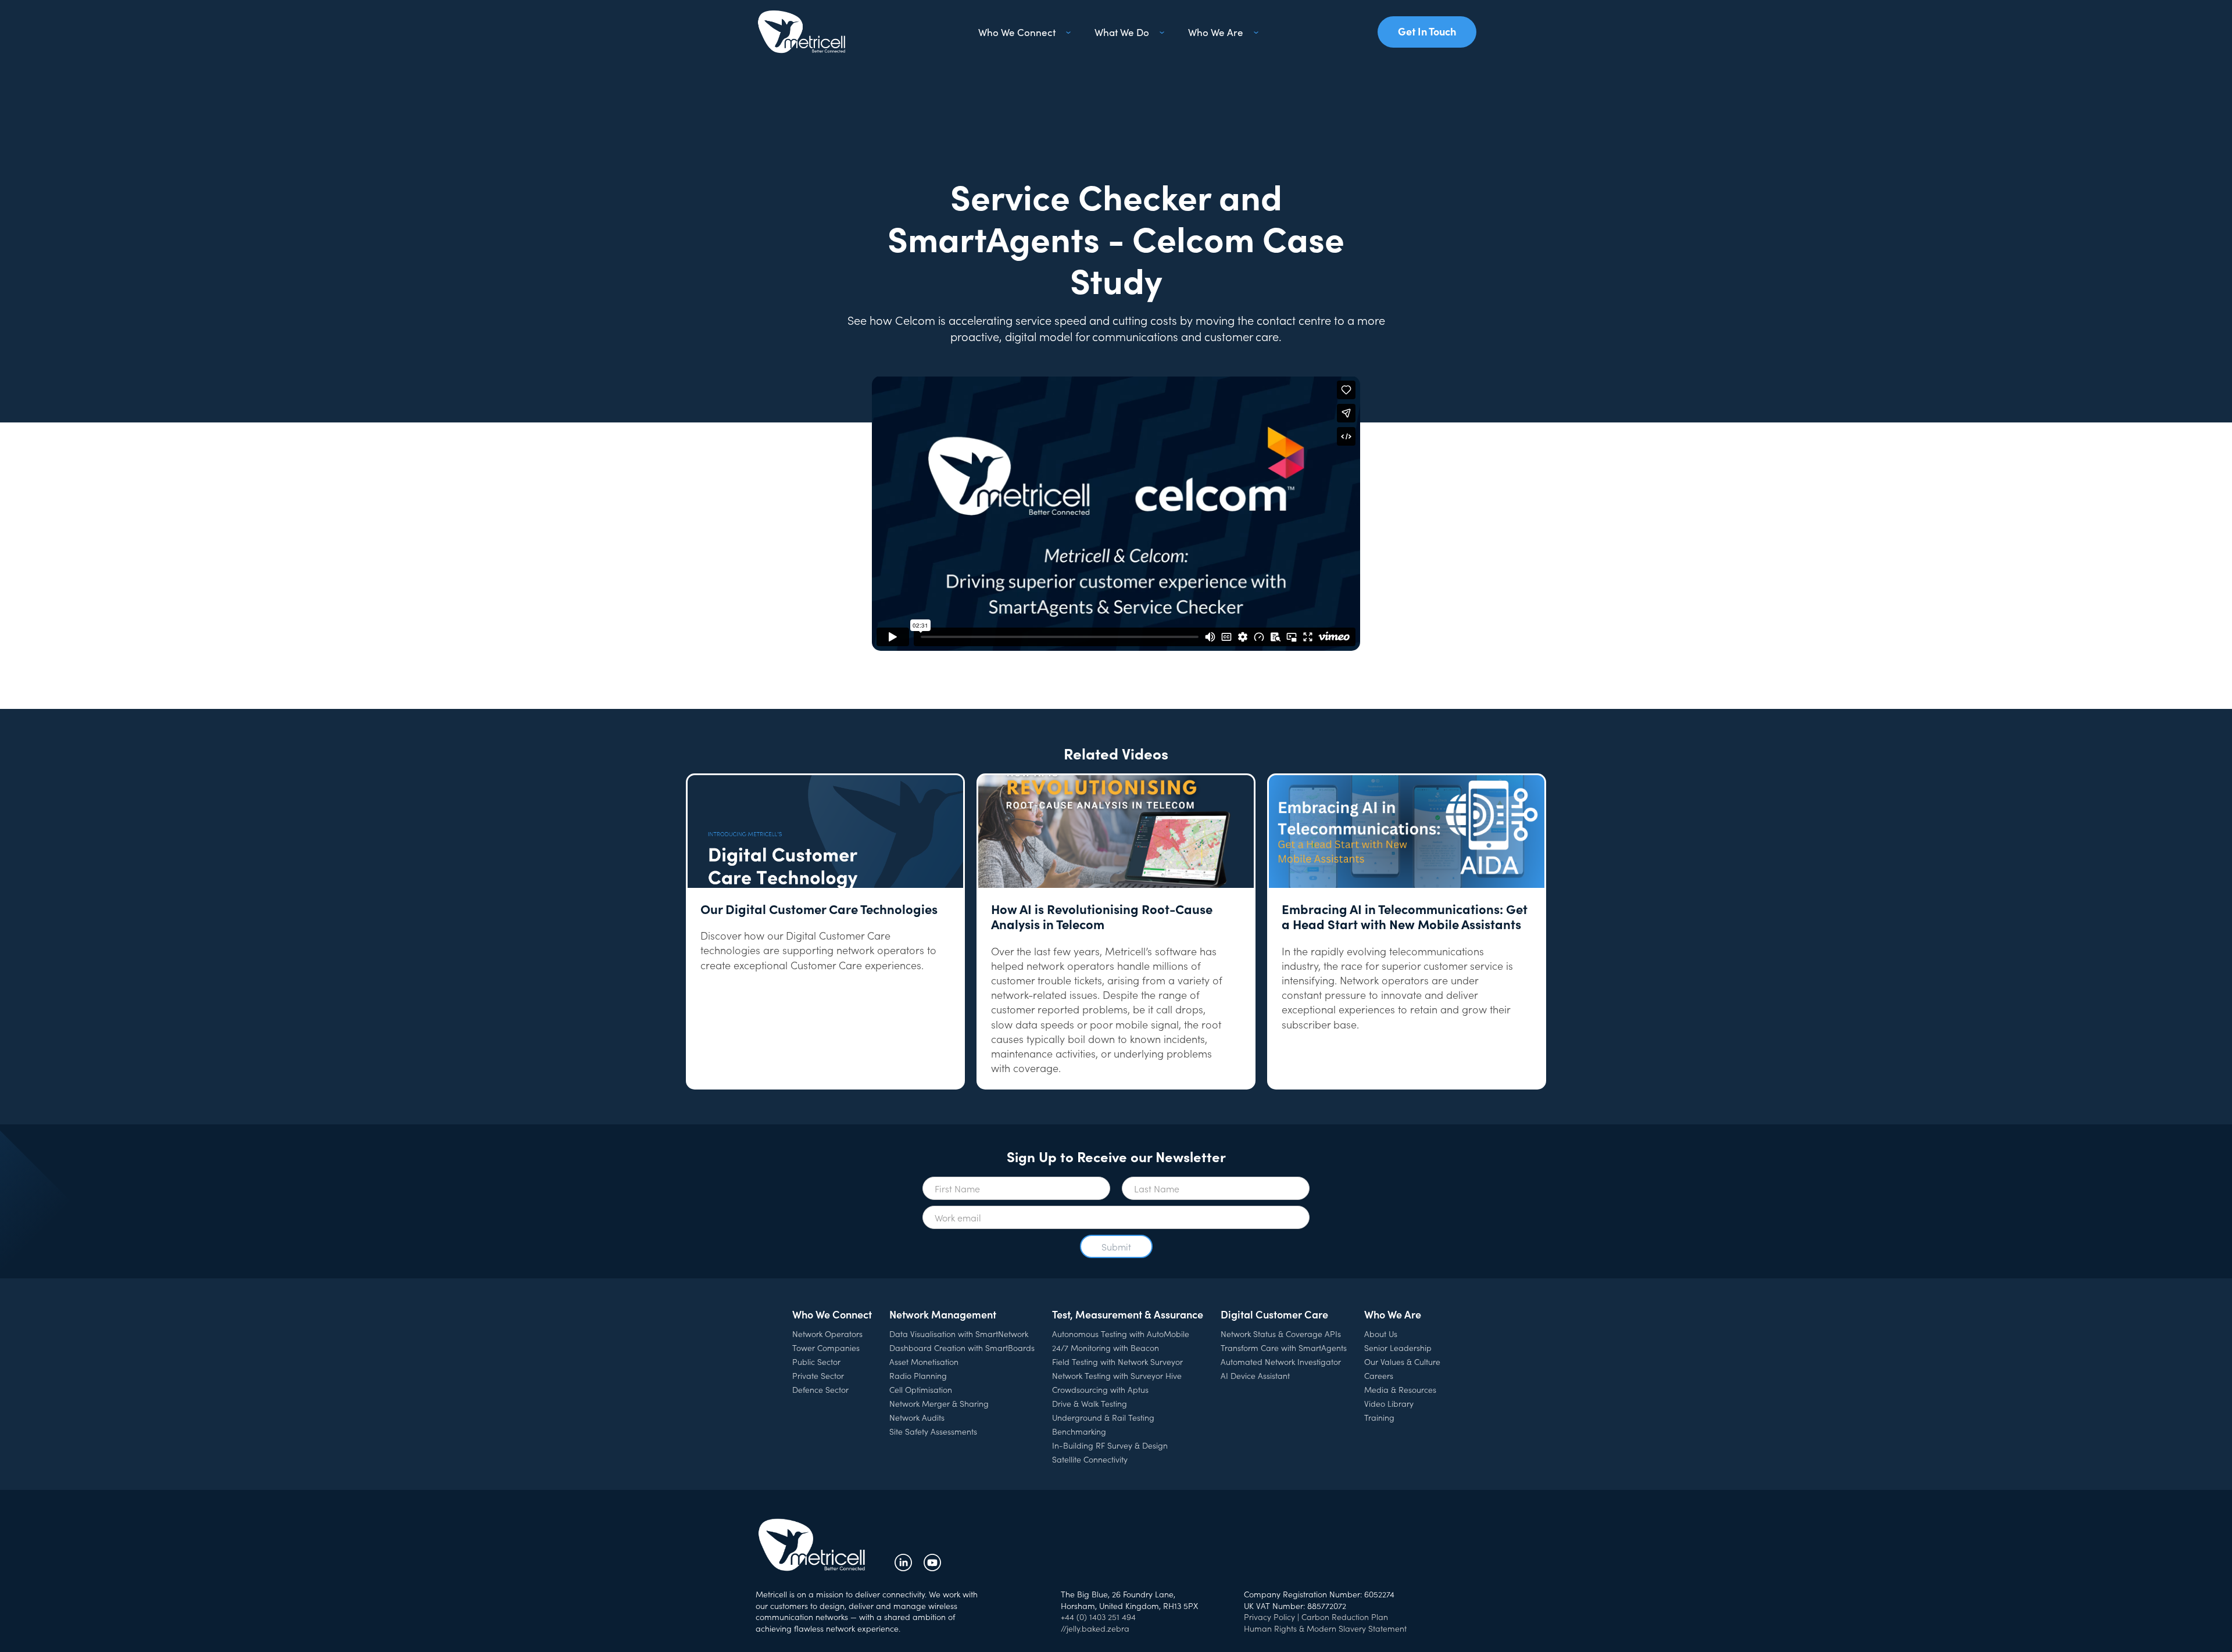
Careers (1379, 1375)
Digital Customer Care (1274, 1314)
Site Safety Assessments (933, 1431)
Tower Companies (826, 1348)
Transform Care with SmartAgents (1284, 1348)
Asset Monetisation (924, 1361)
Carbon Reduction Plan (1345, 1617)
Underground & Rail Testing (1103, 1417)
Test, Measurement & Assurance (1128, 1314)
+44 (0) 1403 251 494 (1098, 1617)
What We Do (1122, 32)
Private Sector (818, 1375)
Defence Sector (820, 1389)
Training (1379, 1417)
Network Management (943, 1314)
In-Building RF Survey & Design (1110, 1445)
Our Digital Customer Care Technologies (819, 909)
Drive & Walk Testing (1090, 1403)
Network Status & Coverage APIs (1281, 1334)
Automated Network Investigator (1281, 1361)
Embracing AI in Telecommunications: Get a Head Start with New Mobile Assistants (1405, 917)
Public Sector (816, 1361)
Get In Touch (1427, 31)
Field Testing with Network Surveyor (1117, 1361)
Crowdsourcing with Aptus (1100, 1389)
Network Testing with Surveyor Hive (1117, 1375)
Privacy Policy (1269, 1617)
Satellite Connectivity (1090, 1459)
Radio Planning (918, 1375)
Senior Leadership (1398, 1348)
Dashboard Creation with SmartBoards (962, 1348)
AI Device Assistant (1255, 1375)
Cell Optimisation (921, 1389)
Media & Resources (1400, 1389)
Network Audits (917, 1417)
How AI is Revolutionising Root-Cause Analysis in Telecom (1102, 917)
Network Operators (827, 1334)
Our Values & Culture (1402, 1361)
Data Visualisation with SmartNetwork (959, 1334)
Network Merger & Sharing (939, 1403)
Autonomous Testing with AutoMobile (1121, 1334)
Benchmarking (1079, 1431)
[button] (1022, 32)
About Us (1381, 1334)
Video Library (1389, 1403)
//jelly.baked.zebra (1095, 1628)
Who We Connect (1017, 32)
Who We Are (1216, 32)
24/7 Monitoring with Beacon (1106, 1348)
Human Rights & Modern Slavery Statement (1325, 1628)
